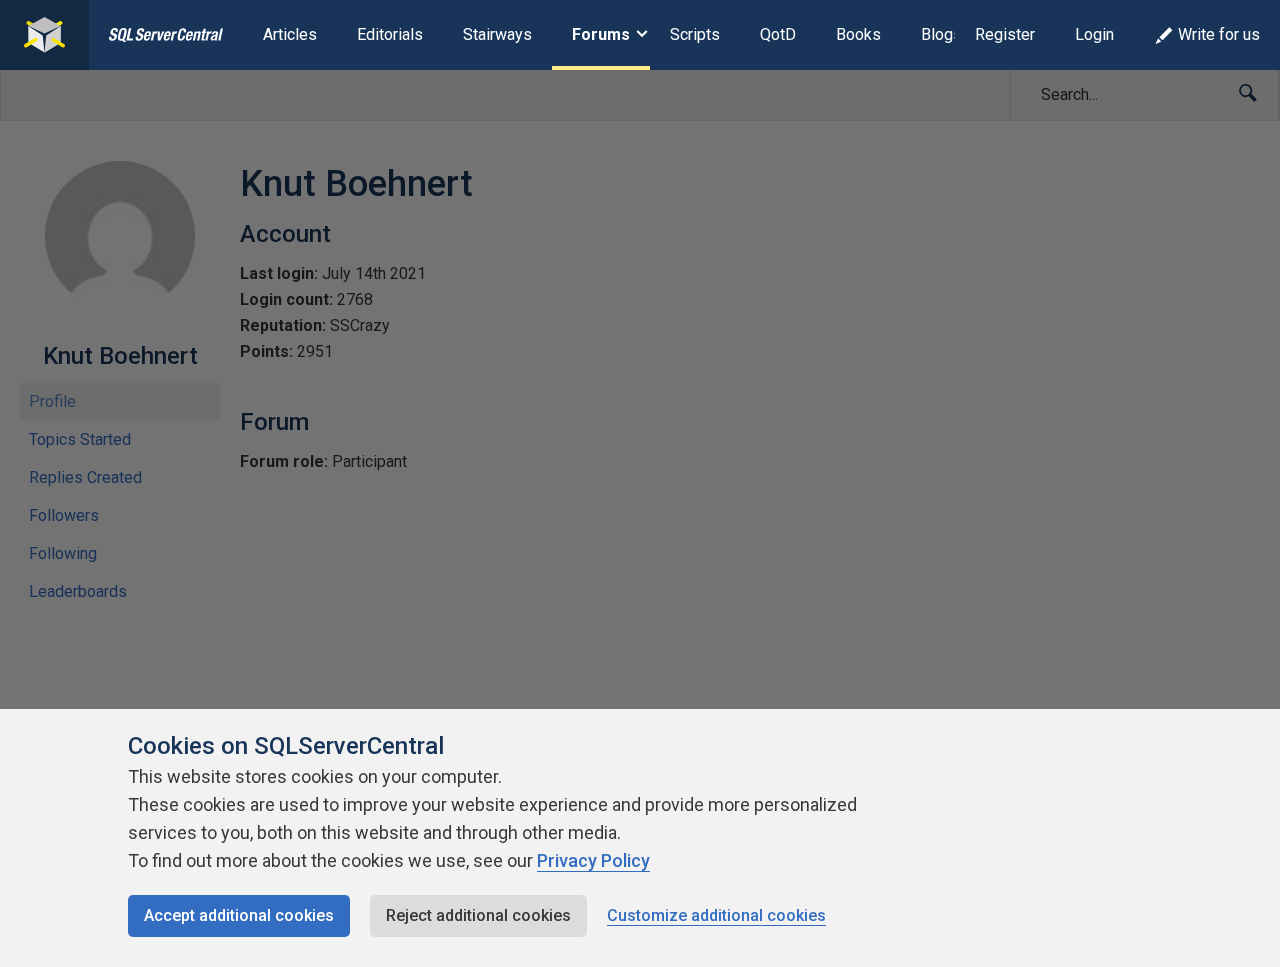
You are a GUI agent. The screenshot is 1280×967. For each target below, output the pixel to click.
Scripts (695, 34)
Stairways (497, 34)
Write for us (1219, 34)
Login (1094, 34)
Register (1005, 34)
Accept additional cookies (239, 915)
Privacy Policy (593, 860)
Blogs (941, 34)
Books (858, 34)
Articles (290, 34)
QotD (778, 34)
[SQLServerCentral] (44, 35)
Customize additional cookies (716, 915)
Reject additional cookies (478, 915)
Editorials (390, 34)
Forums (601, 34)
